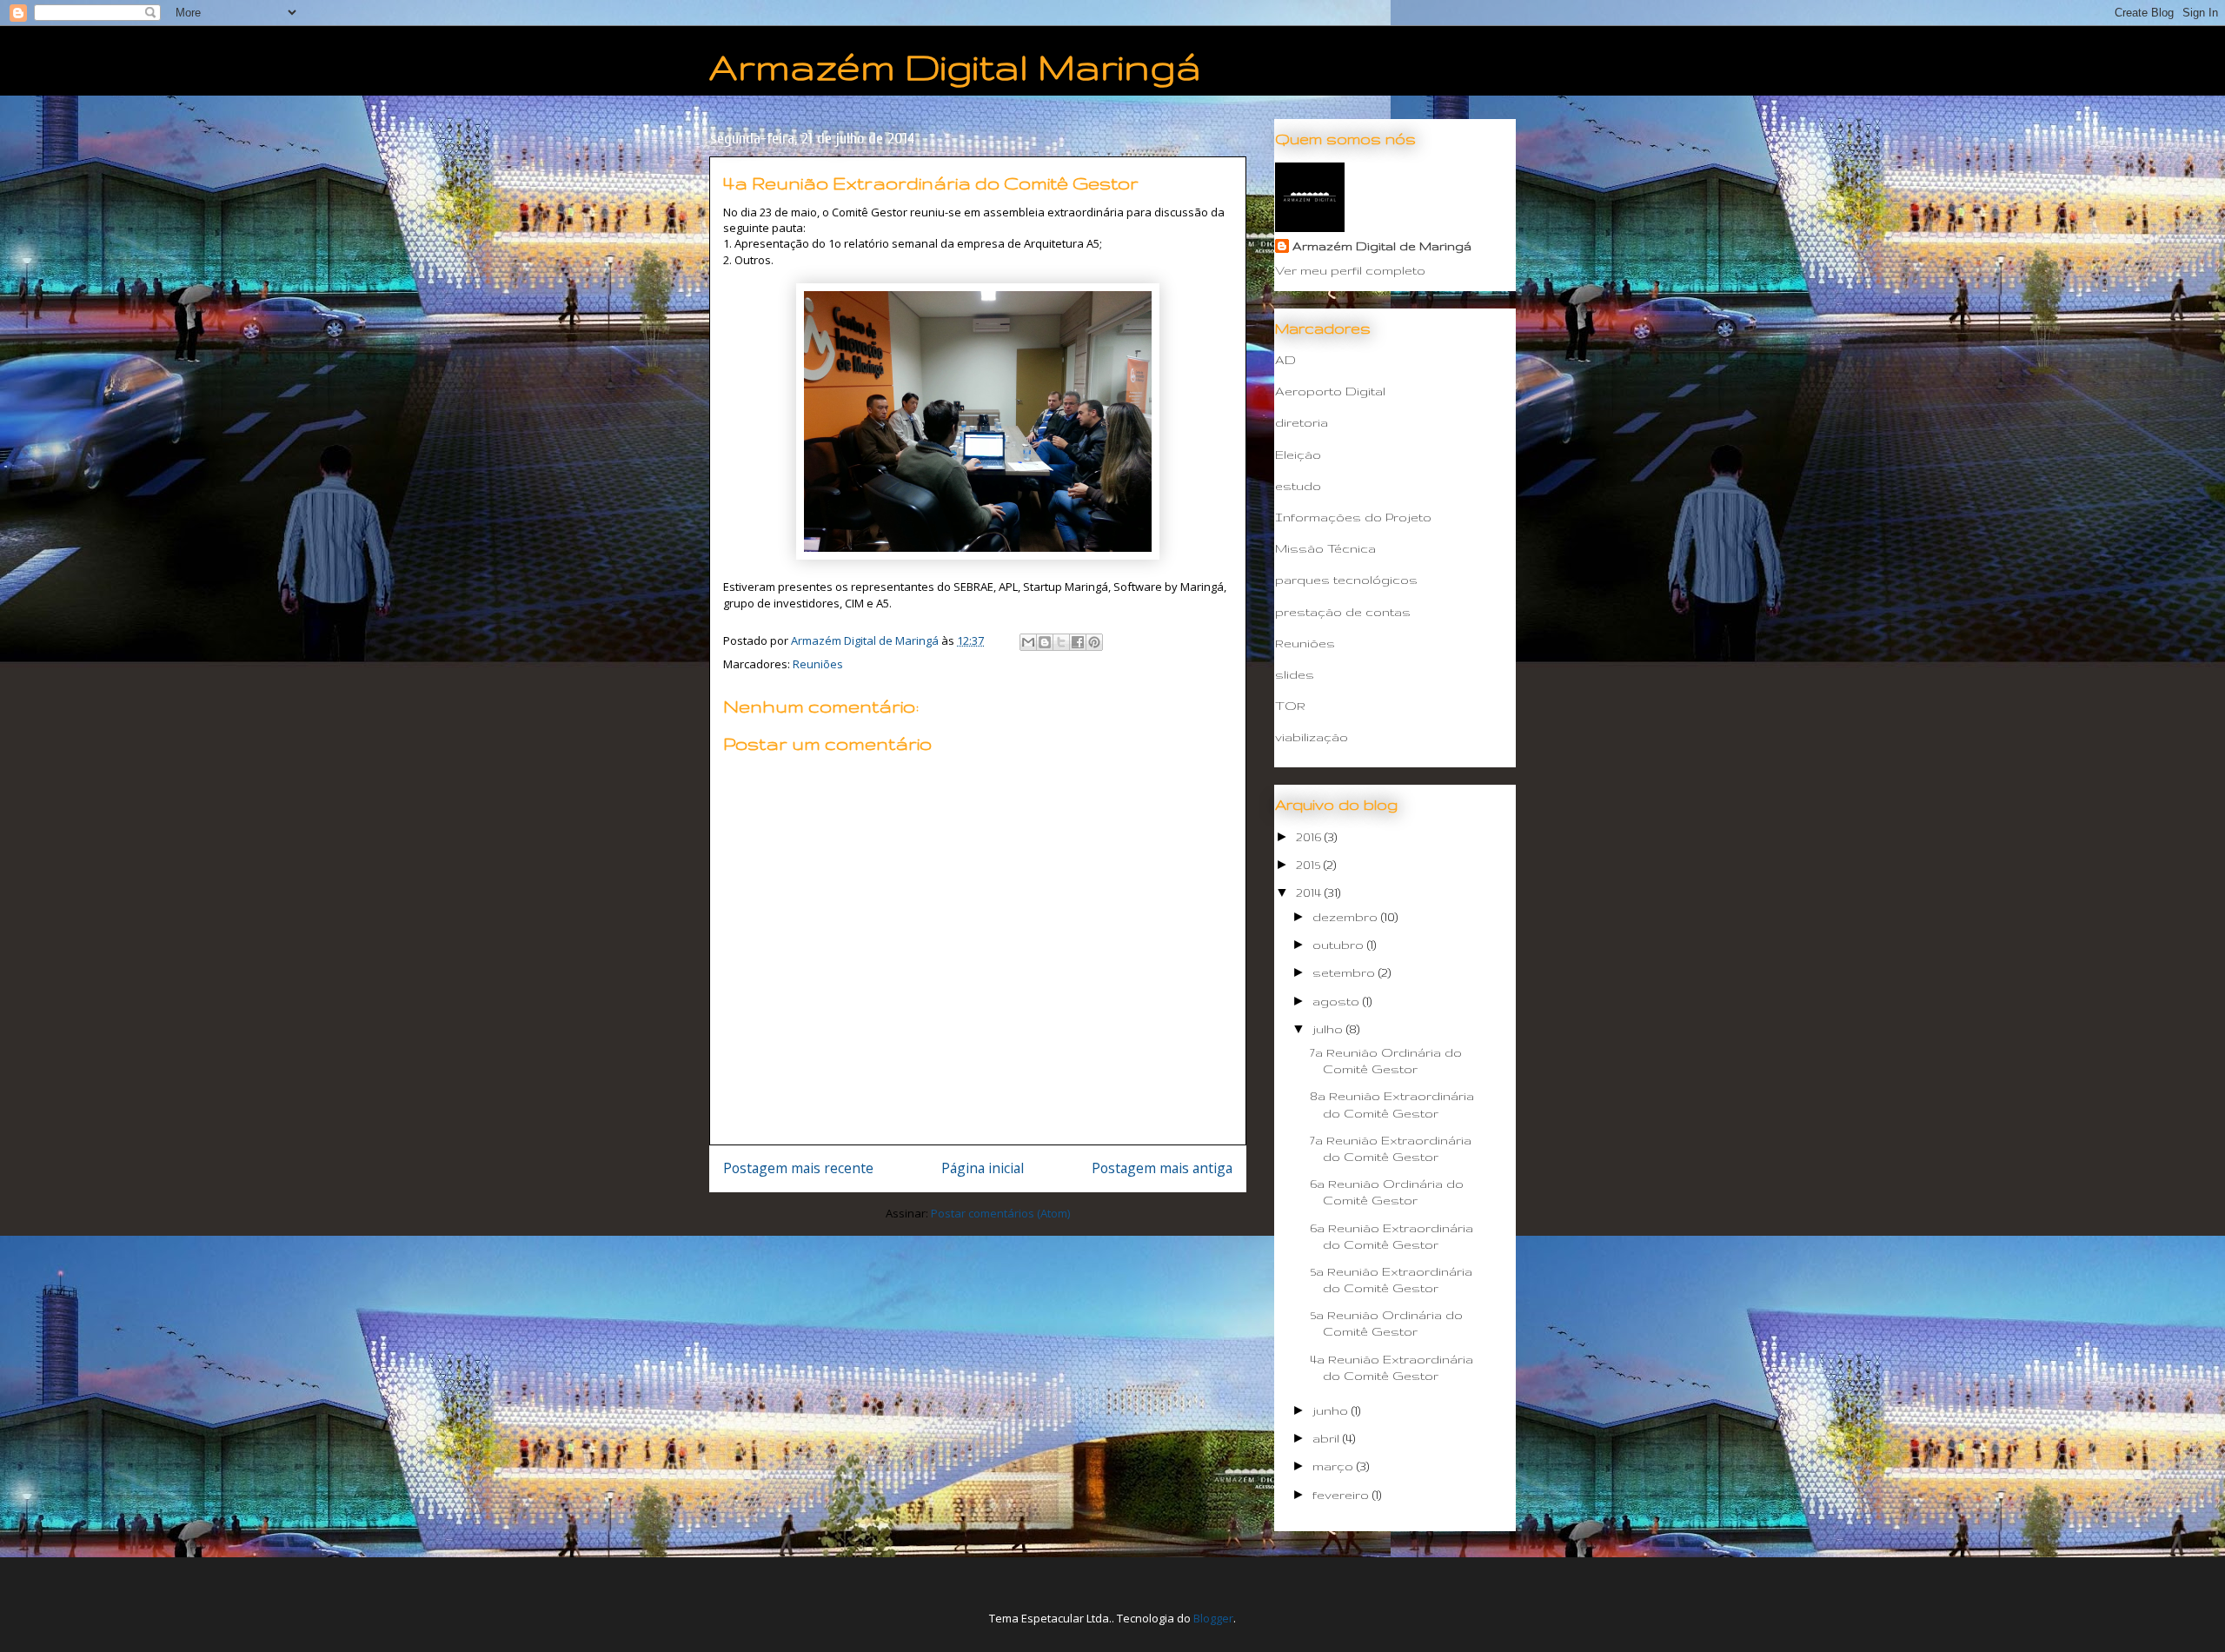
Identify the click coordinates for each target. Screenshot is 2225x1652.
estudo (1298, 486)
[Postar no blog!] (1045, 642)
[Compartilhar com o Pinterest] (1094, 642)
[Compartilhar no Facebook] (1078, 642)
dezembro (1347, 917)
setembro (1345, 972)
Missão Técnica (1325, 548)
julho (1329, 1029)
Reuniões (818, 664)
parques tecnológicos (1346, 580)
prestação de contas (1343, 612)
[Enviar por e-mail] (1028, 642)
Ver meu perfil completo (1350, 270)
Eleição (1298, 454)
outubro (1340, 945)
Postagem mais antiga (1162, 1168)
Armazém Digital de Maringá (1382, 246)
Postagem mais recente (798, 1168)
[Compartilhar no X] (1061, 642)
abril (1328, 1438)
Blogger (1213, 1618)
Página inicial (983, 1168)
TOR (1290, 706)
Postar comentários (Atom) (1000, 1213)
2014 (1310, 892)
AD (1285, 360)
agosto (1338, 1001)
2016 (1310, 837)
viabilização (1312, 737)
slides (1295, 674)
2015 (1310, 865)
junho (1332, 1410)
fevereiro (1342, 1495)
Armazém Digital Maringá (955, 66)
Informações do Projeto (1353, 517)
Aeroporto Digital (1330, 391)
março (1335, 1466)
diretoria (1302, 422)
